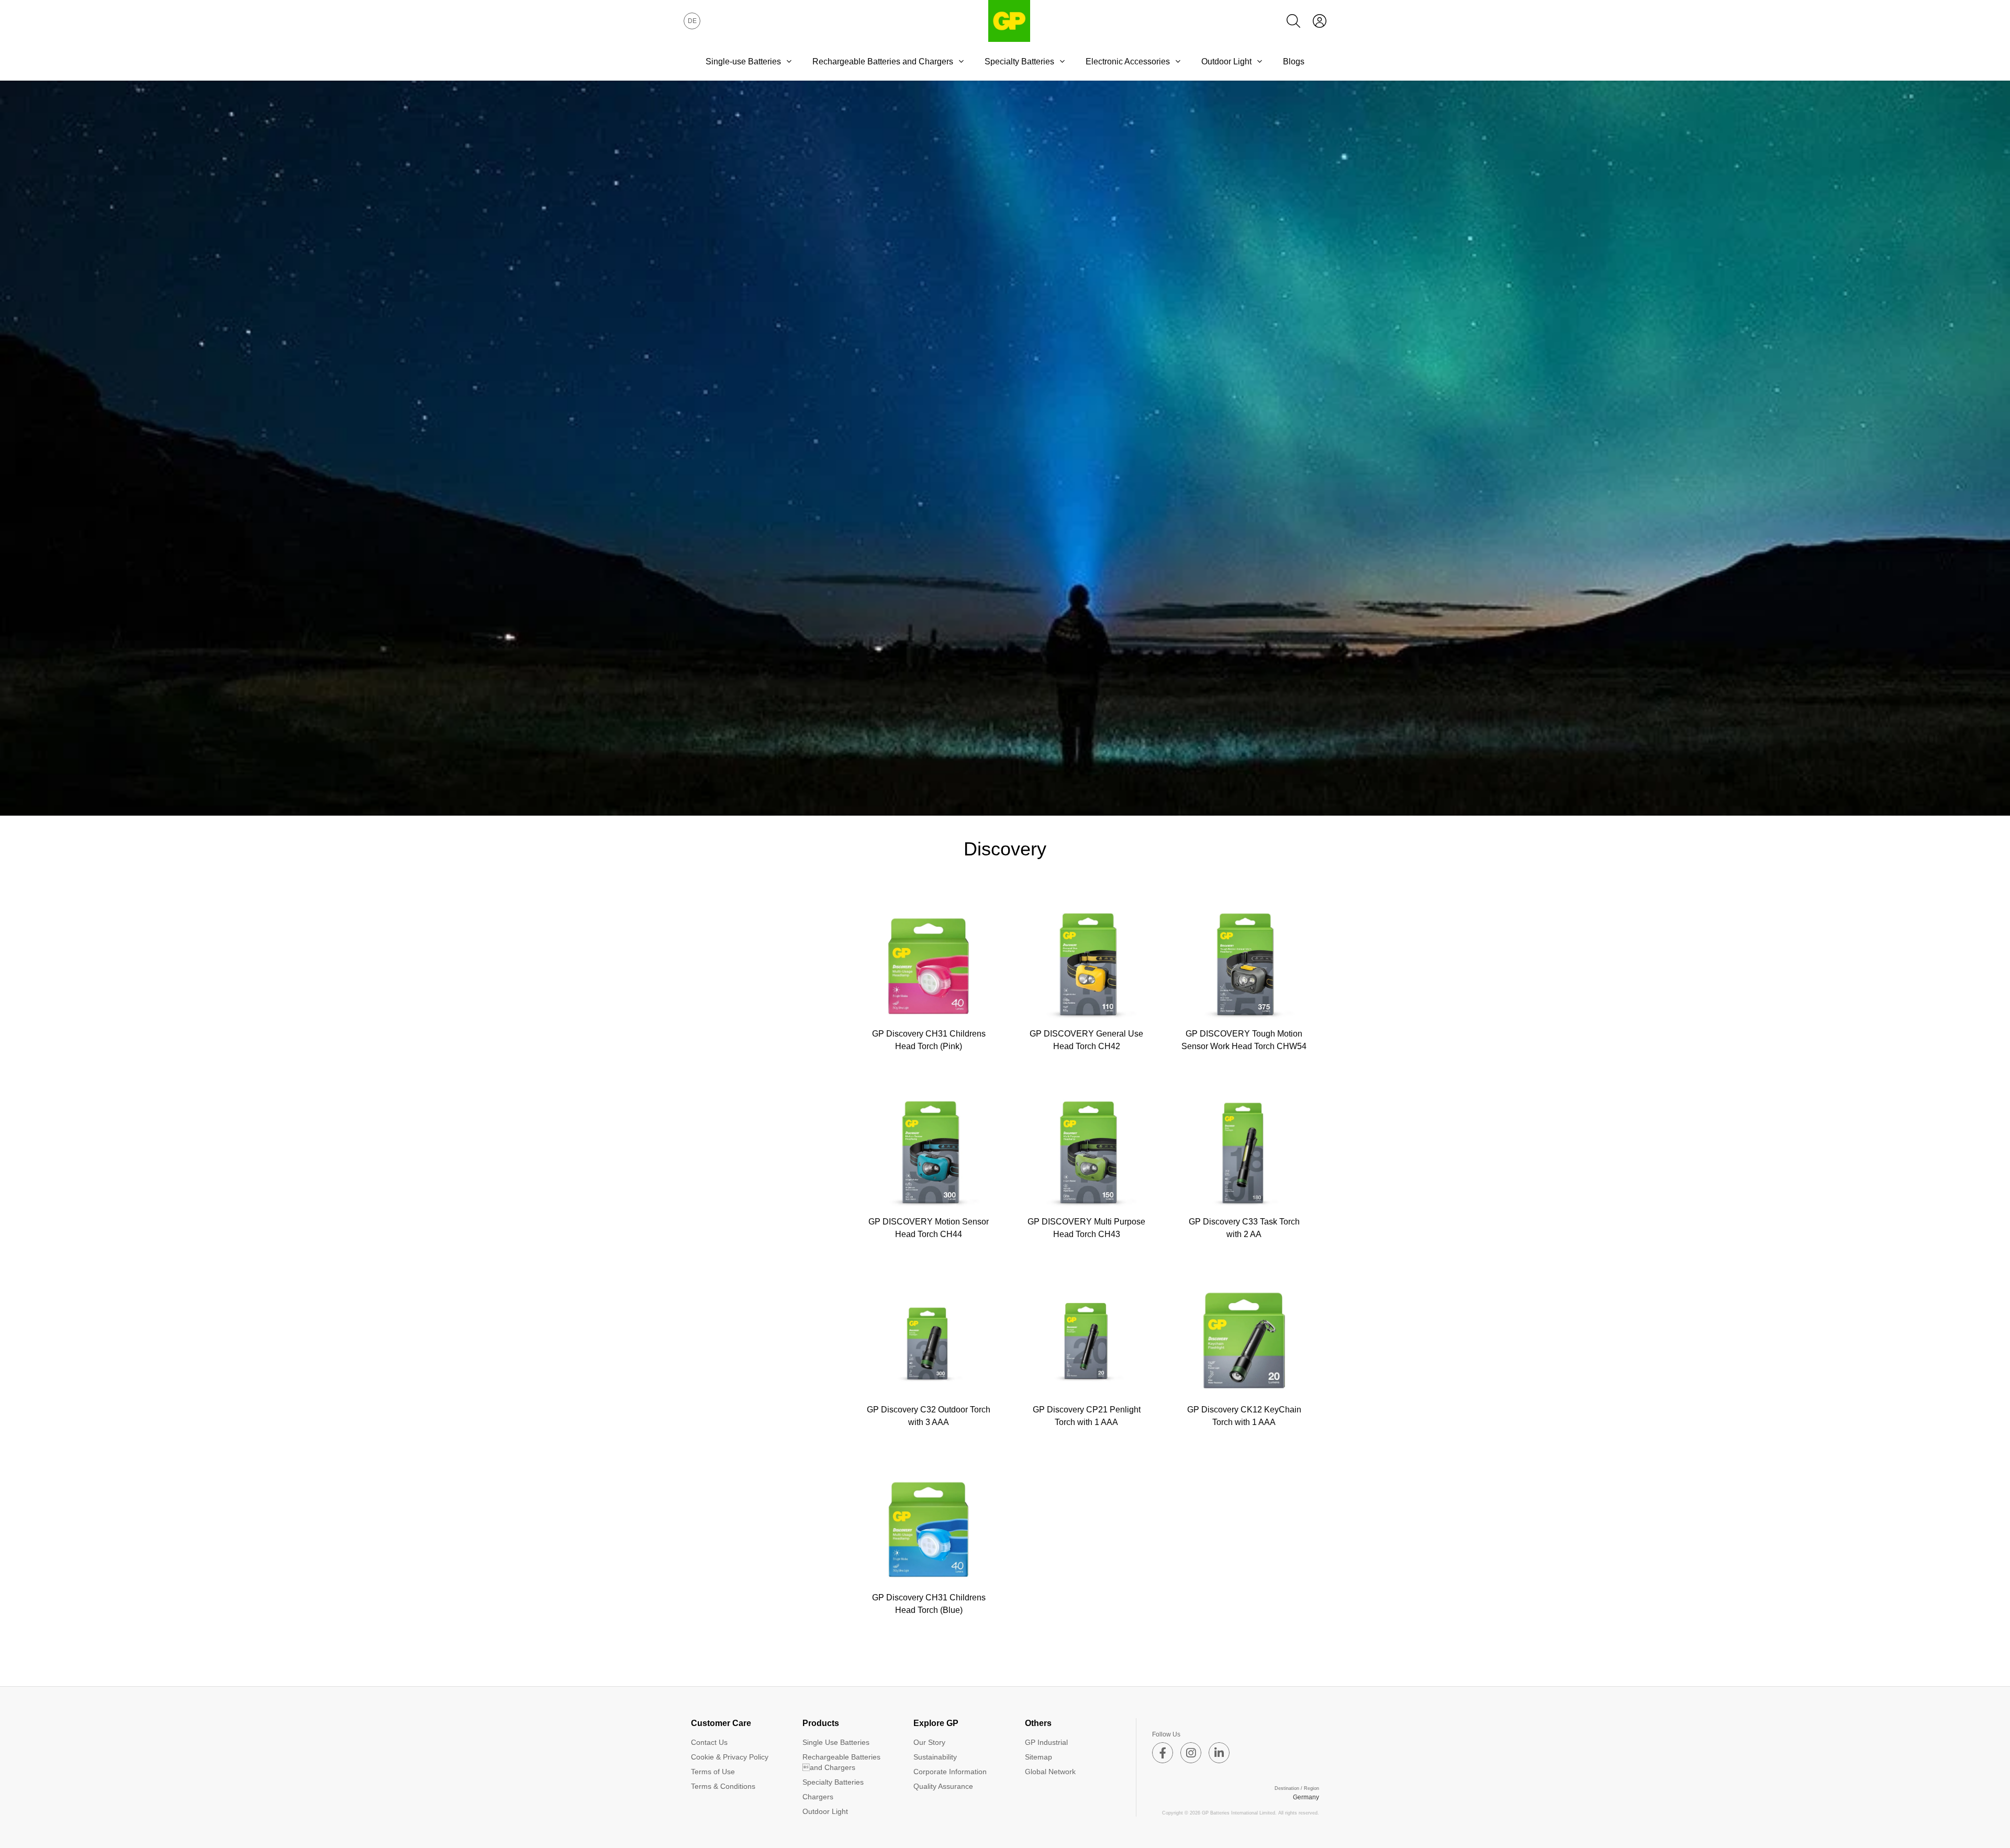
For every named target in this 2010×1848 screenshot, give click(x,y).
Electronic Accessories (1128, 62)
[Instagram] (1191, 1753)
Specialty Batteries (1019, 62)
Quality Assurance (943, 1786)
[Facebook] (1163, 1753)
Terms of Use (713, 1772)
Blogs (1294, 62)
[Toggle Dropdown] (789, 61)
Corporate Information (950, 1772)
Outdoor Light (1226, 62)
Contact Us (709, 1742)
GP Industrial (1046, 1742)
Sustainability (935, 1757)
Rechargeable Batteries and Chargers (841, 1762)
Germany (1306, 1797)
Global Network (1050, 1772)
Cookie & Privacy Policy (730, 1757)
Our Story (929, 1742)
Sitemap (1038, 1757)
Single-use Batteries (743, 62)
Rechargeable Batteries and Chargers (883, 62)
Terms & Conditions (723, 1786)
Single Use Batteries (836, 1742)
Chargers (818, 1797)
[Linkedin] (1219, 1753)
